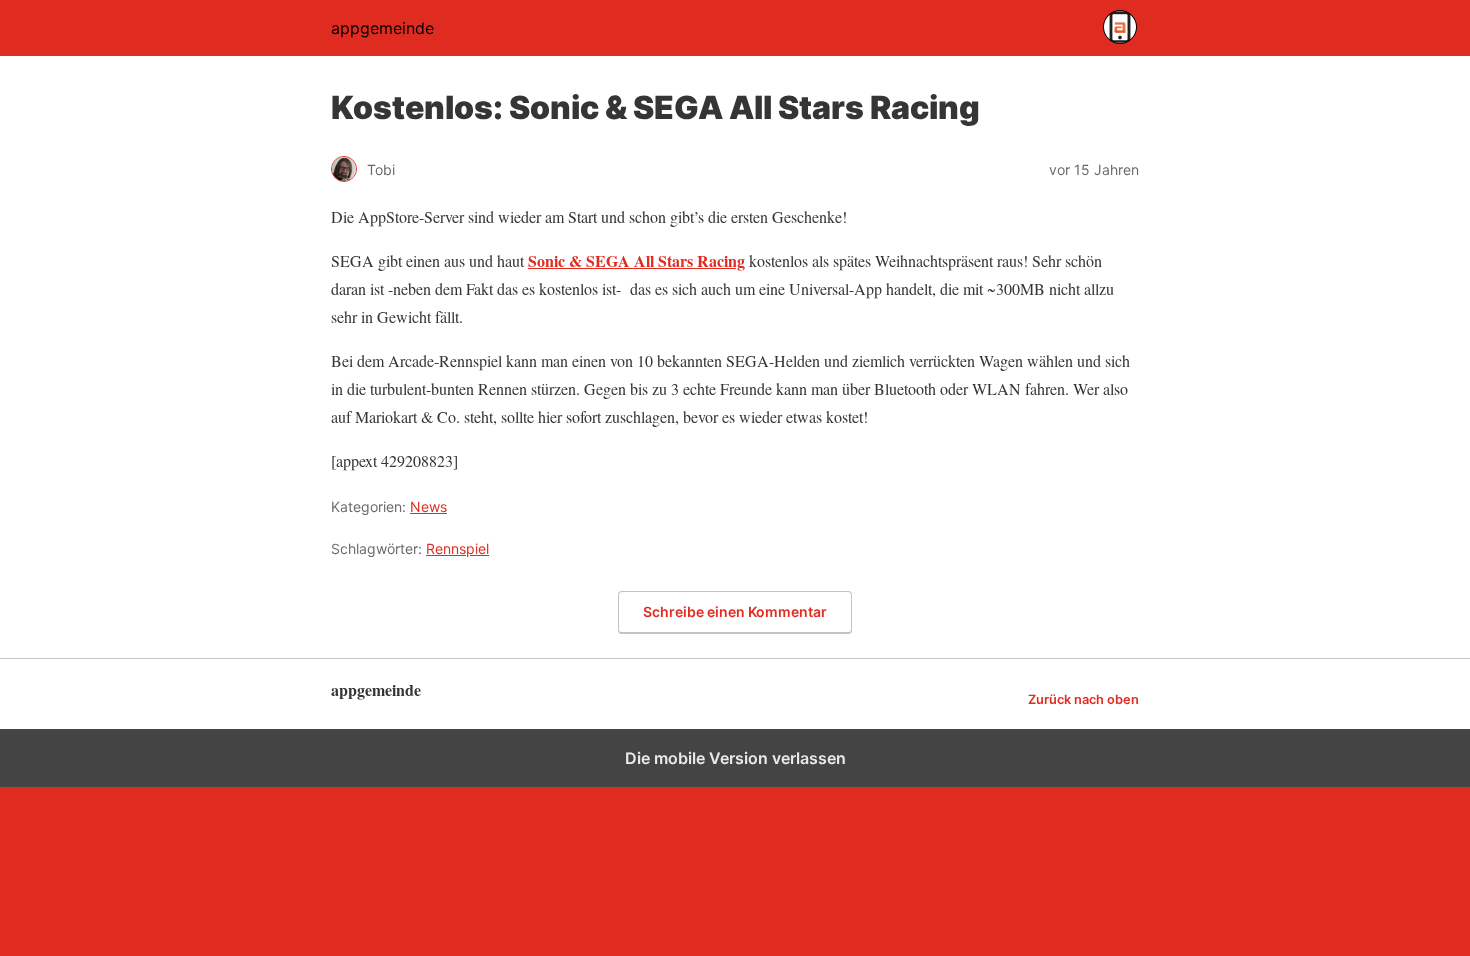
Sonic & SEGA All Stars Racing (636, 260)
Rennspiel (457, 548)
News (428, 506)
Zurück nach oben (1083, 699)
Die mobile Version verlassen (735, 758)
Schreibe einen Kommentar (735, 611)
